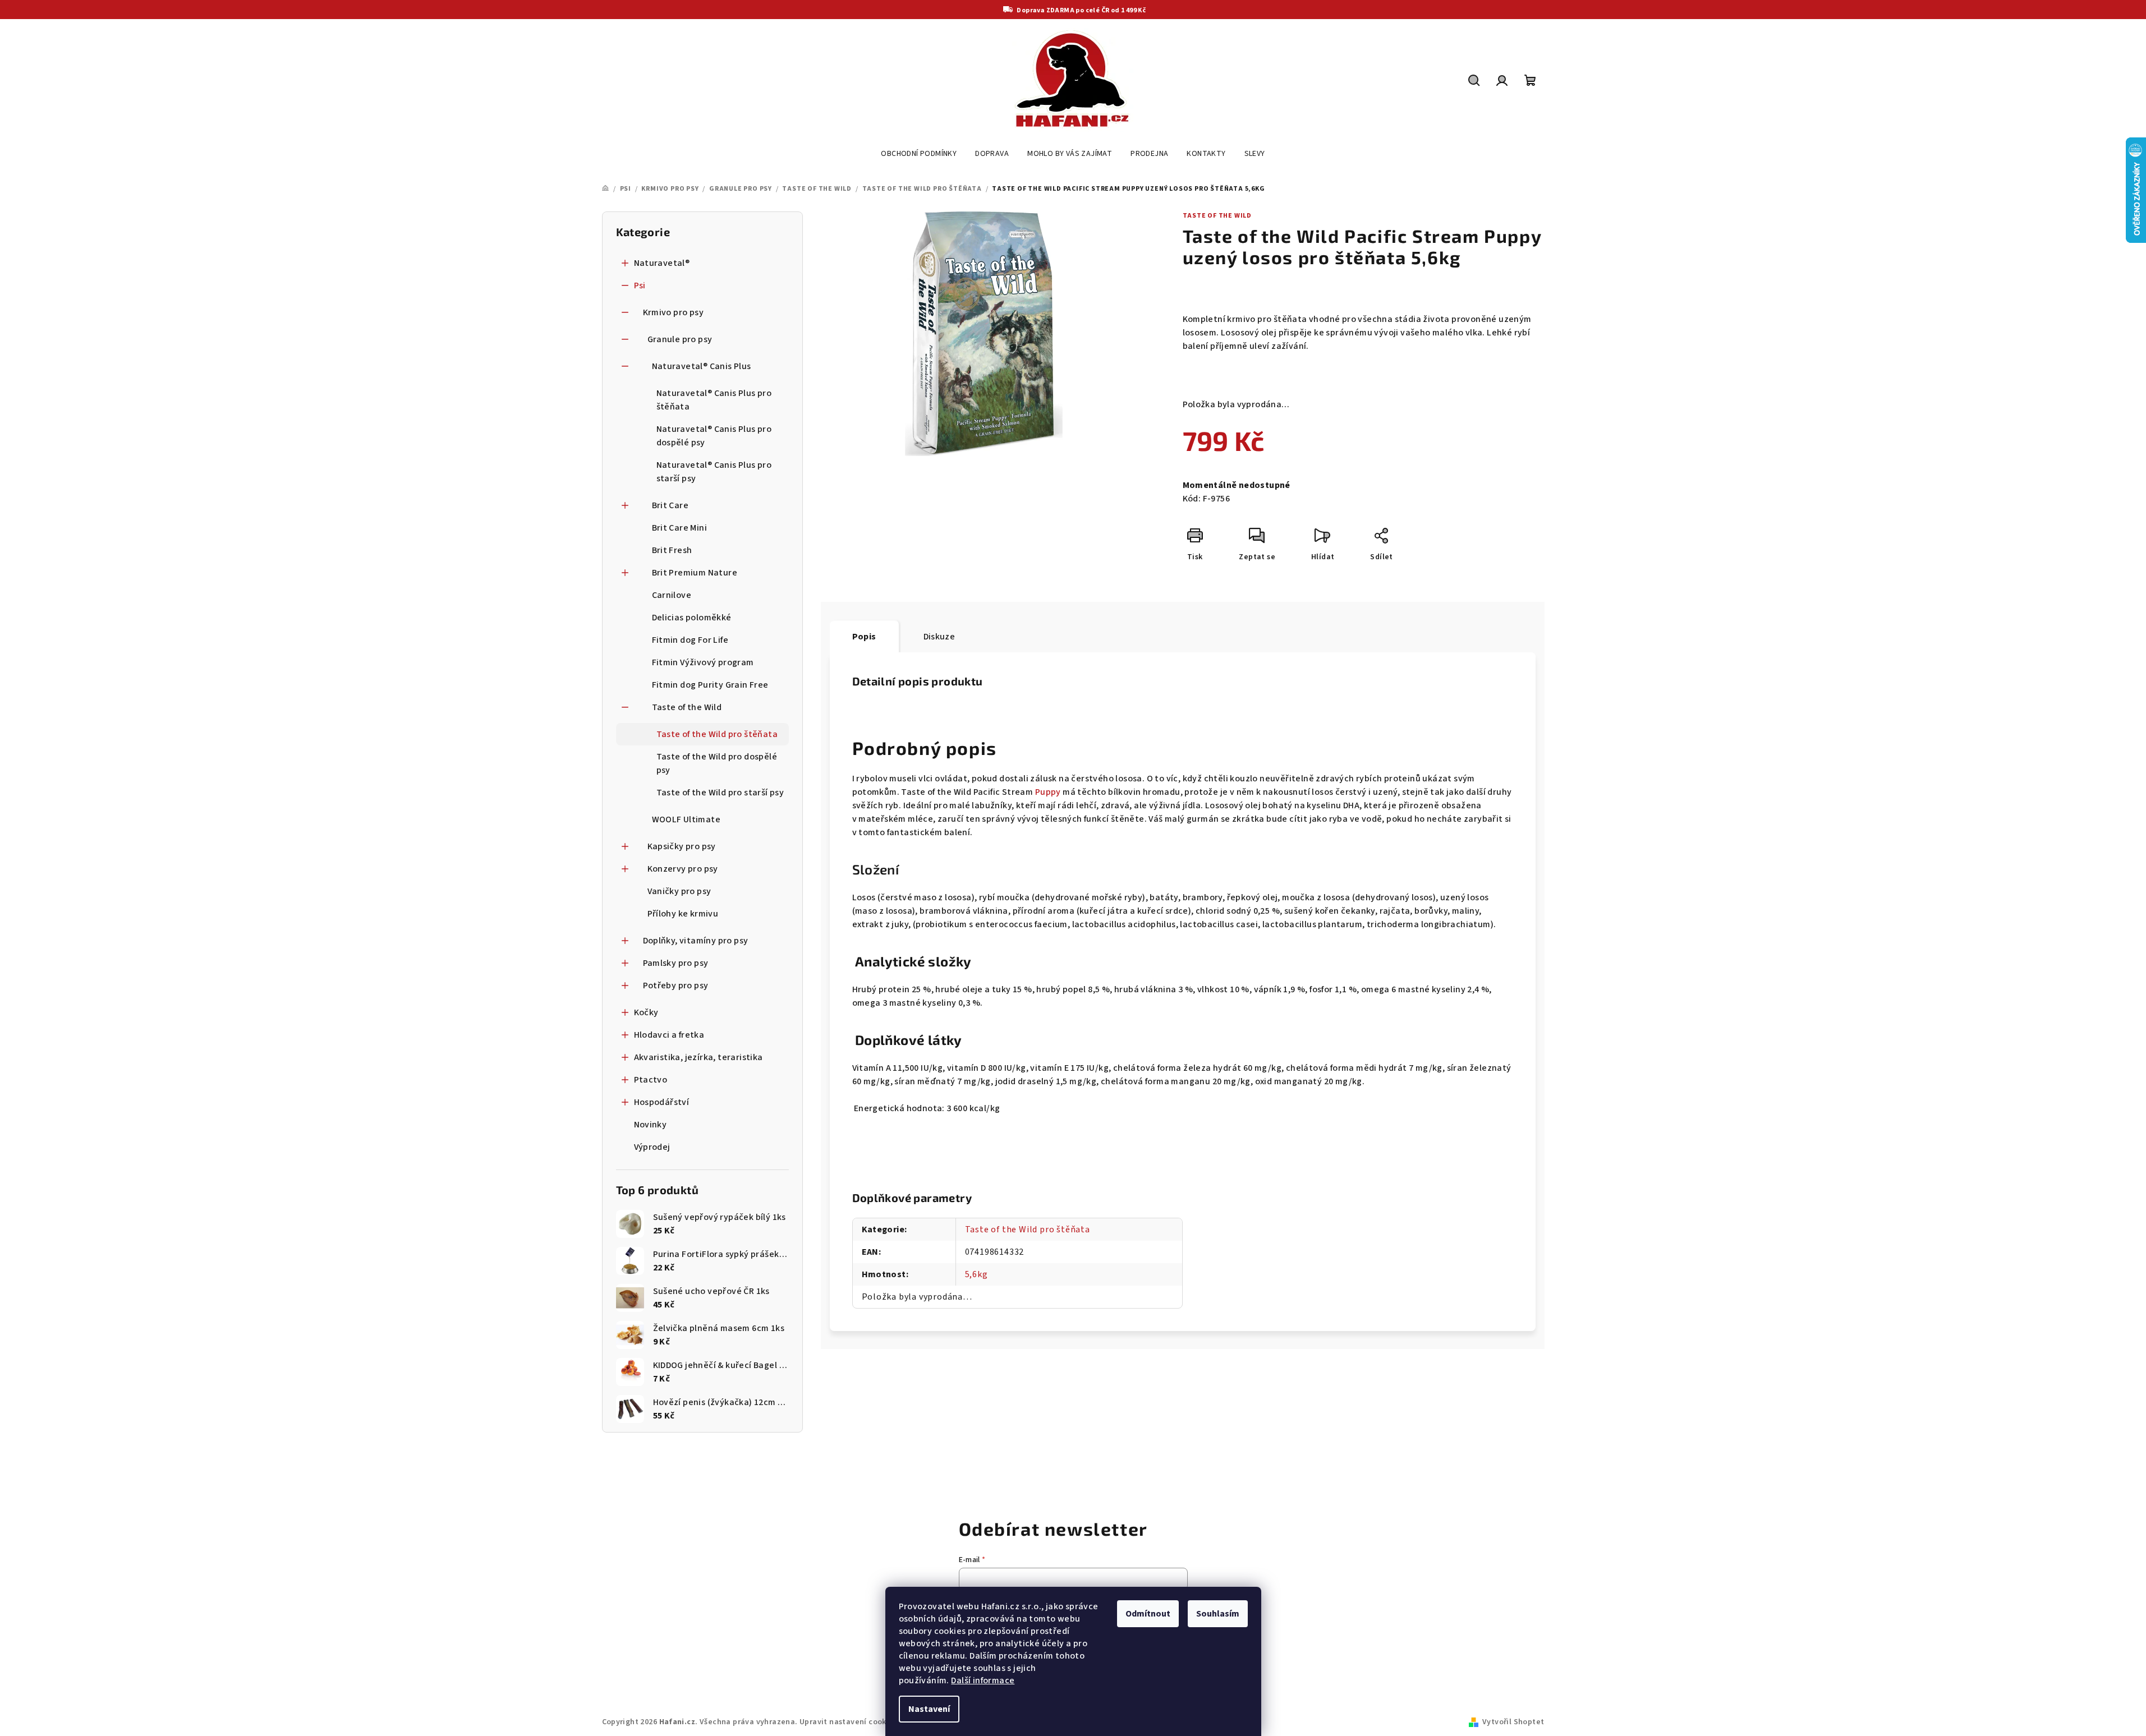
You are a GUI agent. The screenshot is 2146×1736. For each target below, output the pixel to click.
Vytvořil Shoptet (1513, 1722)
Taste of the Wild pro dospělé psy (717, 763)
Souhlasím (1218, 1614)
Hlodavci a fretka (669, 1035)
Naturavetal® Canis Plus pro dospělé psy (714, 436)
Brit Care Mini (680, 528)
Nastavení (929, 1709)
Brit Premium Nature (695, 573)
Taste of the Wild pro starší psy (720, 793)
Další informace (983, 1680)
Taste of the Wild (687, 707)
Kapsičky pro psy (682, 846)
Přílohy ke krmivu (683, 914)
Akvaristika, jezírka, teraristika (699, 1057)
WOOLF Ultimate (686, 819)
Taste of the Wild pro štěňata (717, 734)
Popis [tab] (864, 637)
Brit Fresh (672, 550)
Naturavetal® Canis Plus (702, 366)
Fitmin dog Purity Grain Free (710, 685)
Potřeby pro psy (676, 986)
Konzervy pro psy (683, 869)
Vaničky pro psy (679, 891)
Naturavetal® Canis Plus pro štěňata (714, 400)
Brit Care (670, 505)
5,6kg (977, 1274)
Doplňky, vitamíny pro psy (696, 941)
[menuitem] (919, 154)
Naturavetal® (662, 263)
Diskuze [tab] (939, 637)
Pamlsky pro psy (676, 963)
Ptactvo (651, 1080)
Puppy (1048, 792)
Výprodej (652, 1147)
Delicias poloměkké (692, 618)
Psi (640, 286)
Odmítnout (1148, 1614)
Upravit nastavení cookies (848, 1722)
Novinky (651, 1125)
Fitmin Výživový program (703, 662)
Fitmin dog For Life (690, 640)
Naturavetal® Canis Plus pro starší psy (714, 472)
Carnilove (672, 595)
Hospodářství (662, 1102)
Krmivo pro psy (674, 312)
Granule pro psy (680, 339)
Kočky (646, 1012)
